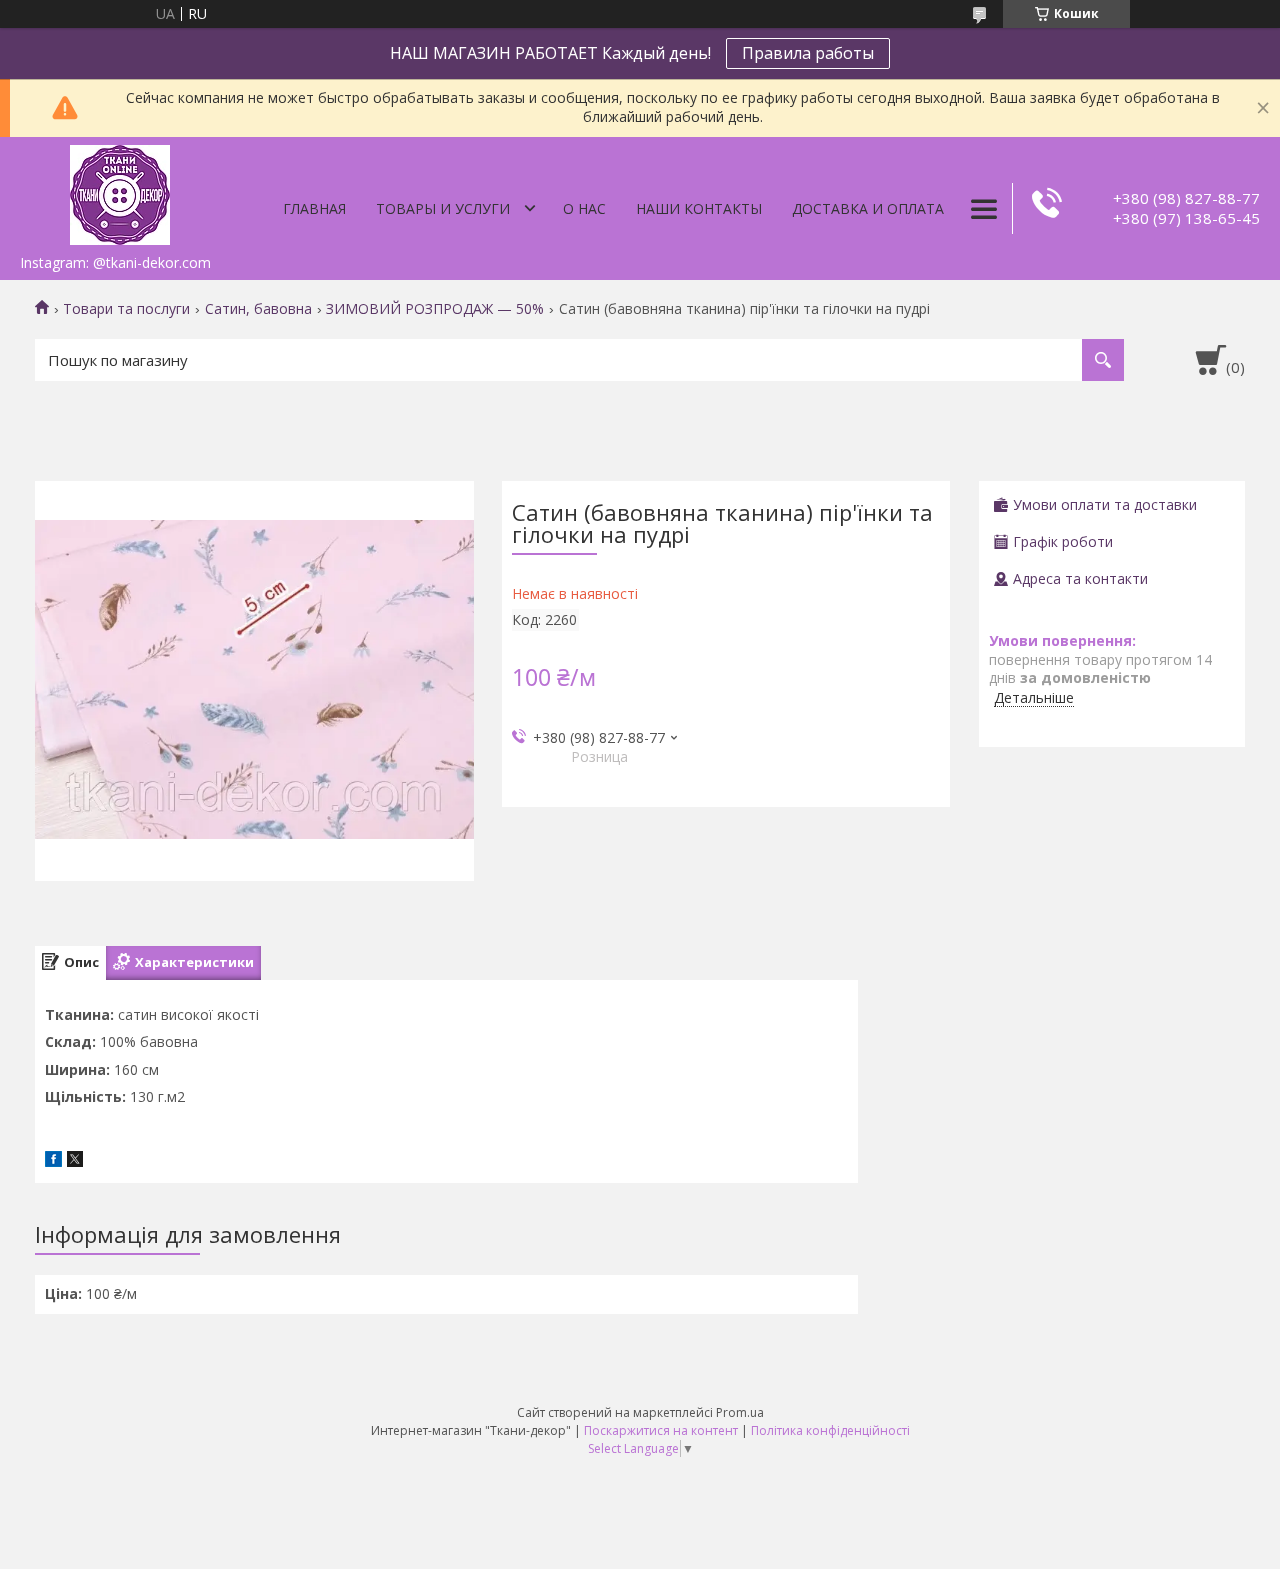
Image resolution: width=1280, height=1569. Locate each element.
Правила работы (808, 53)
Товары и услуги (443, 208)
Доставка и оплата (868, 208)
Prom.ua (740, 1412)
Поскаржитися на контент (661, 1430)
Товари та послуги (126, 309)
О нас (584, 208)
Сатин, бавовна (258, 309)
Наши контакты (699, 208)
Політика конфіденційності (830, 1430)
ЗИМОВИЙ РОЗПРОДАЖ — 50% (435, 309)
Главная (314, 208)
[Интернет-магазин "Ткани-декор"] (120, 191)
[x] (75, 1161)
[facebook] (53, 1161)
